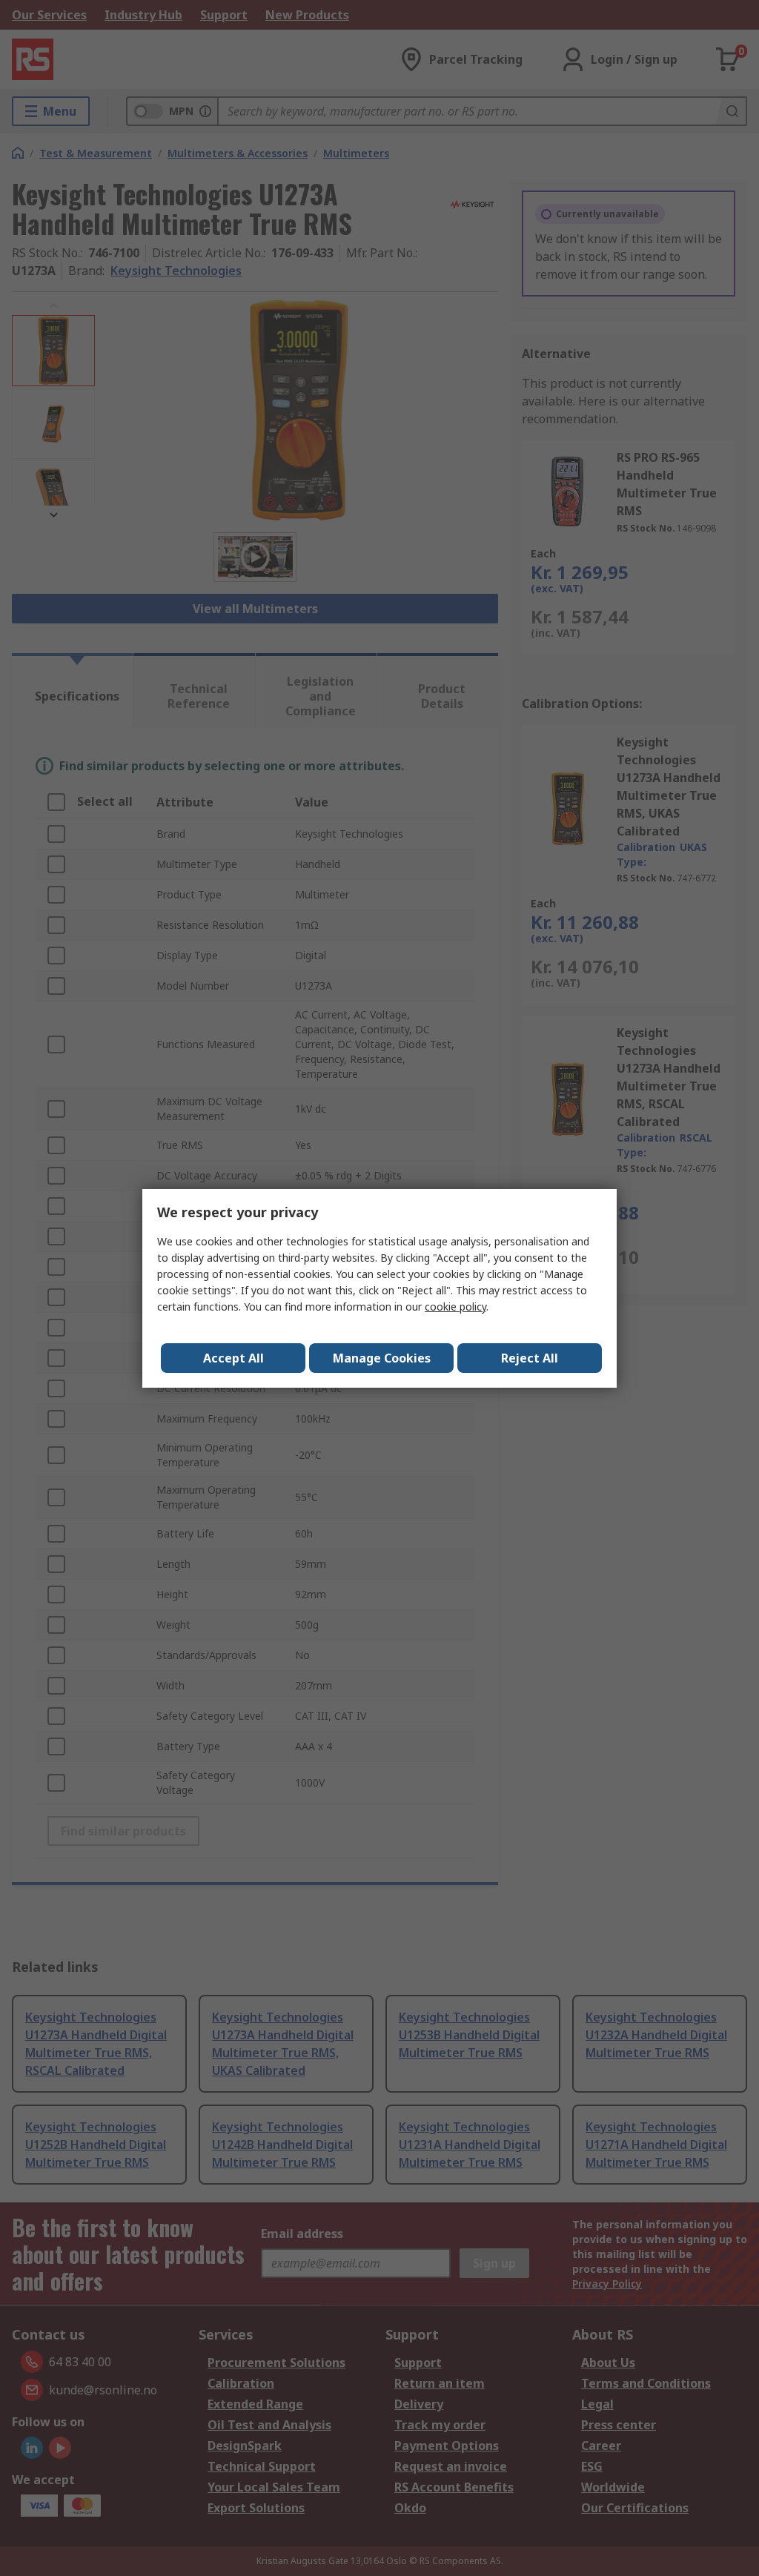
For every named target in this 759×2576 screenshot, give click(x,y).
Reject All (530, 1358)
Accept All (233, 1358)
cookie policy (455, 1307)
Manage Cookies (382, 1358)
